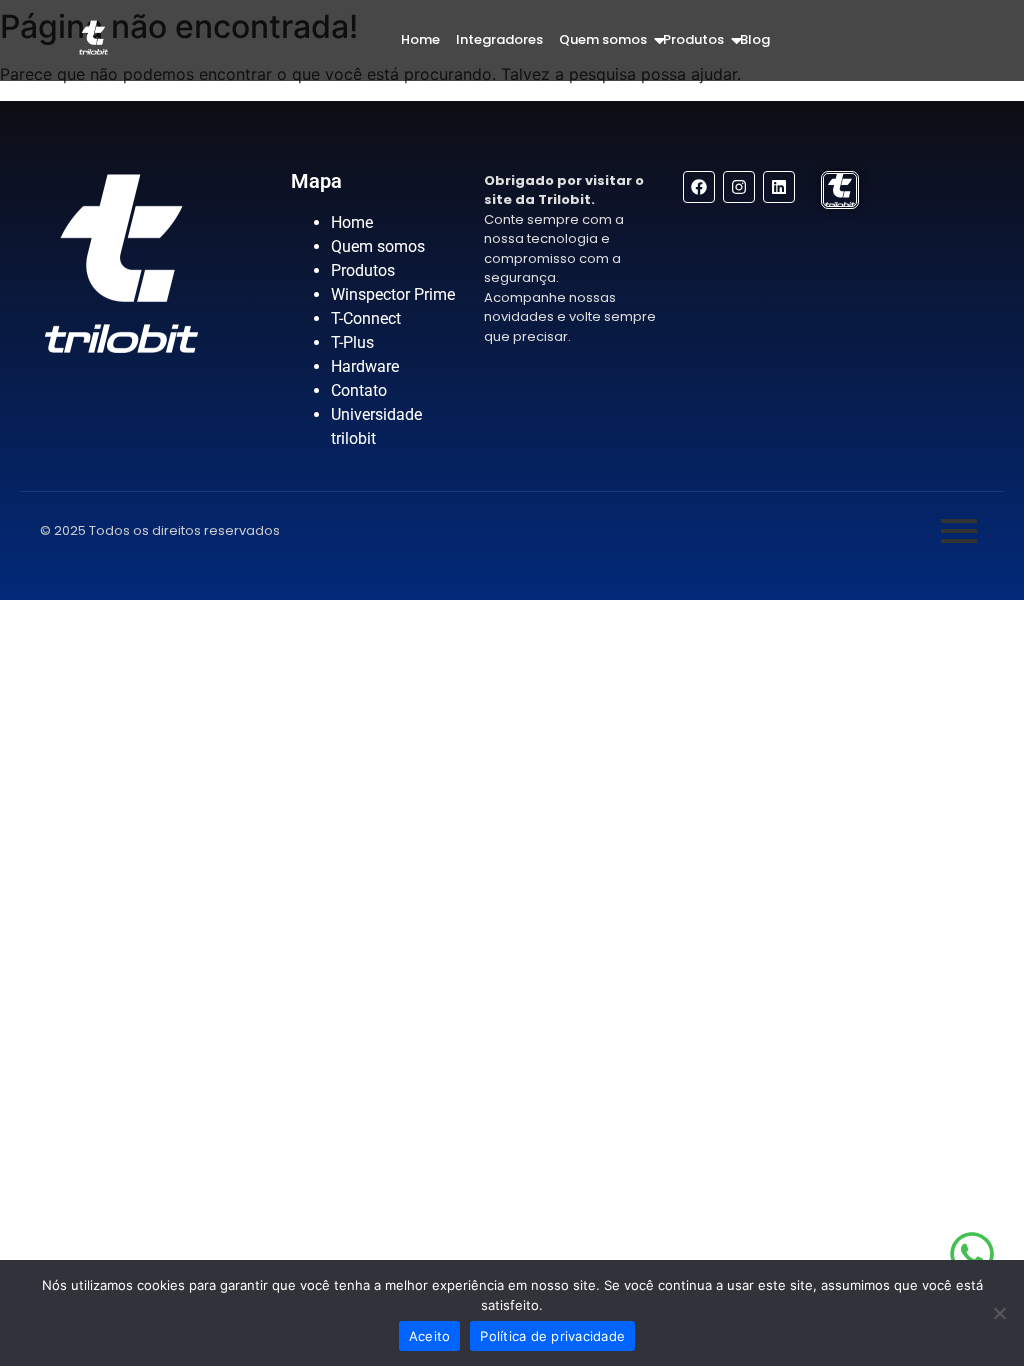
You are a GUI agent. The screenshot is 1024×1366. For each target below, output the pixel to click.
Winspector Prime (393, 294)
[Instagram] (739, 187)
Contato (359, 390)
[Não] (999, 1313)
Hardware (365, 366)
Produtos (693, 39)
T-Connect (366, 318)
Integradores (499, 39)
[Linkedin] (779, 187)
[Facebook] (699, 187)
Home (420, 39)
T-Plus (352, 342)
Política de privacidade (552, 1336)
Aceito (430, 1336)
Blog (755, 39)
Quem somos (603, 39)
